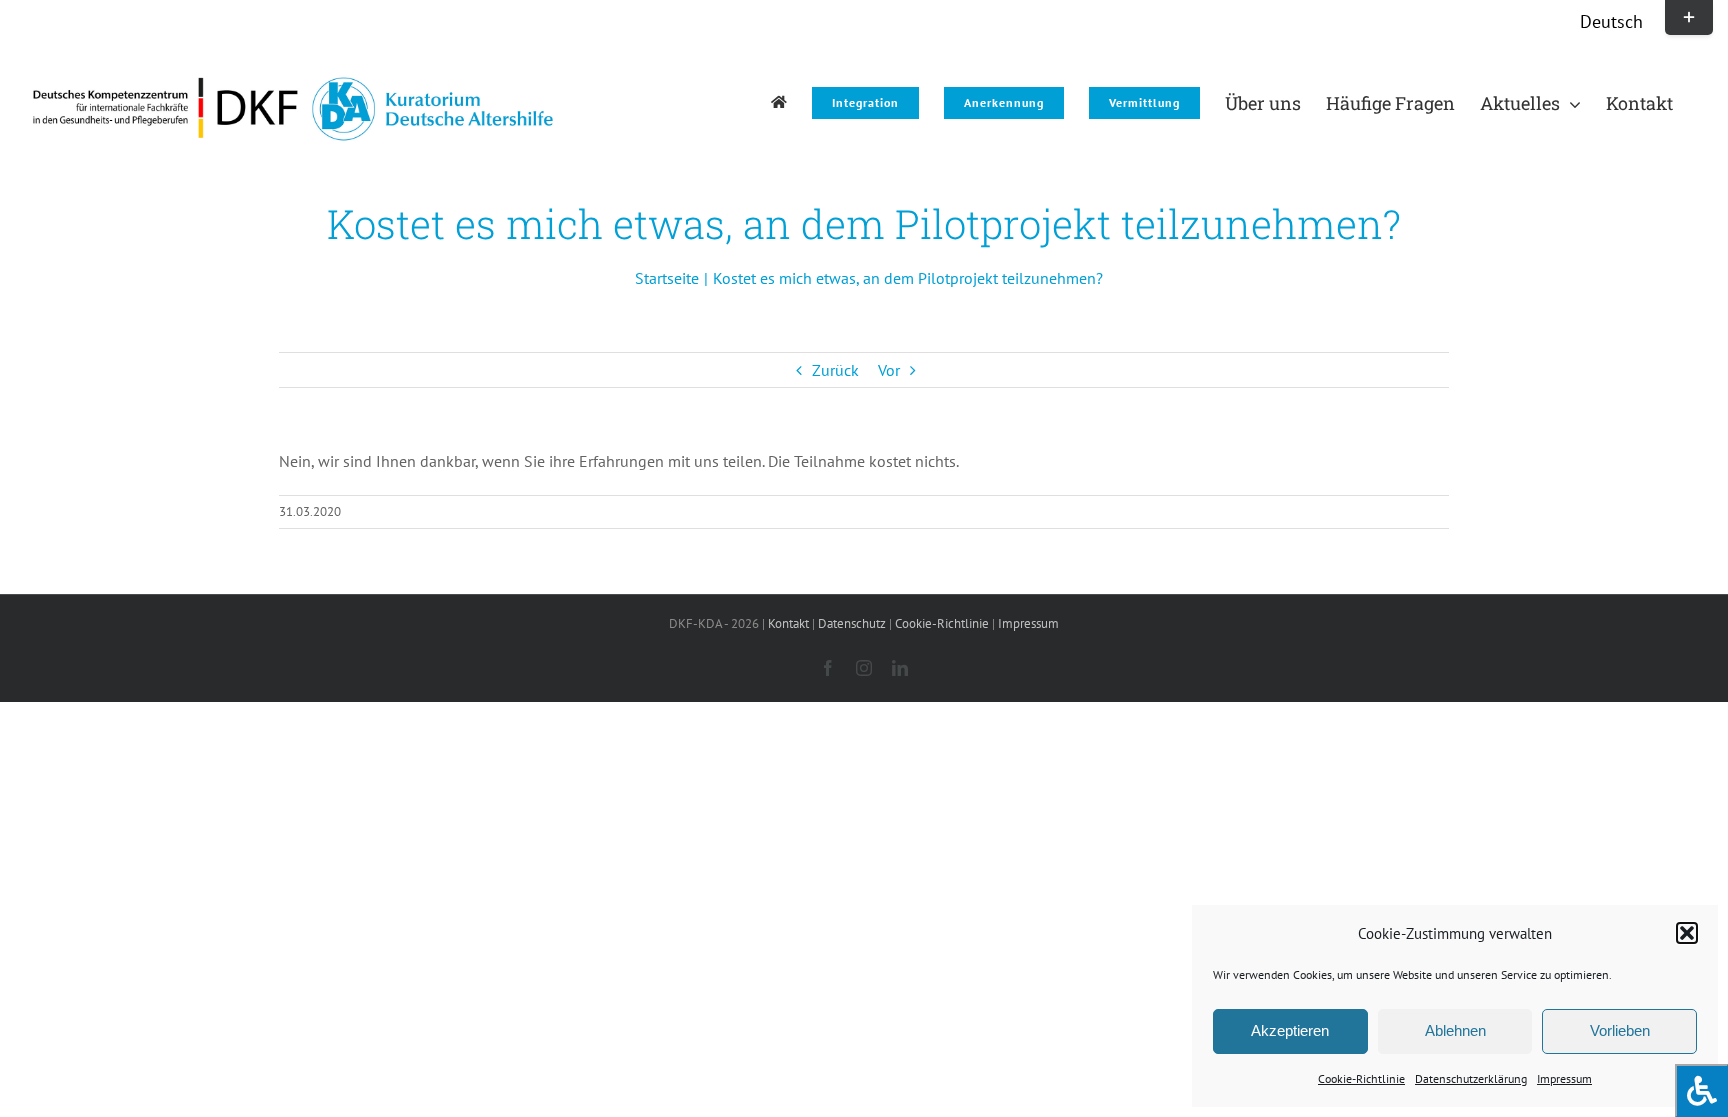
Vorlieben (1620, 1030)
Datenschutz (852, 623)
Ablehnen (1455, 1030)
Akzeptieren (1290, 1030)
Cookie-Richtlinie (1361, 1078)
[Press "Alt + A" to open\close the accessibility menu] (1701, 1090)
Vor (889, 370)
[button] (1687, 933)
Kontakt (788, 623)
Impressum (1564, 1078)
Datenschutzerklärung (1471, 1078)
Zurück (835, 370)
